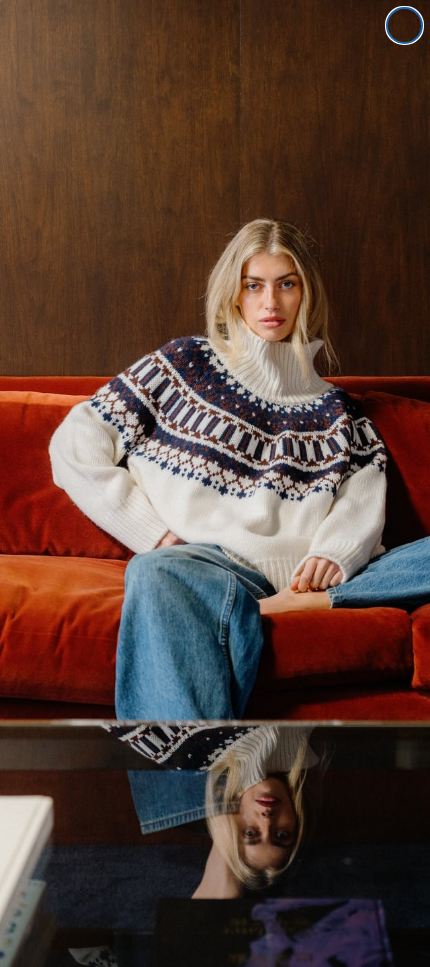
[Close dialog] (404, 25)
